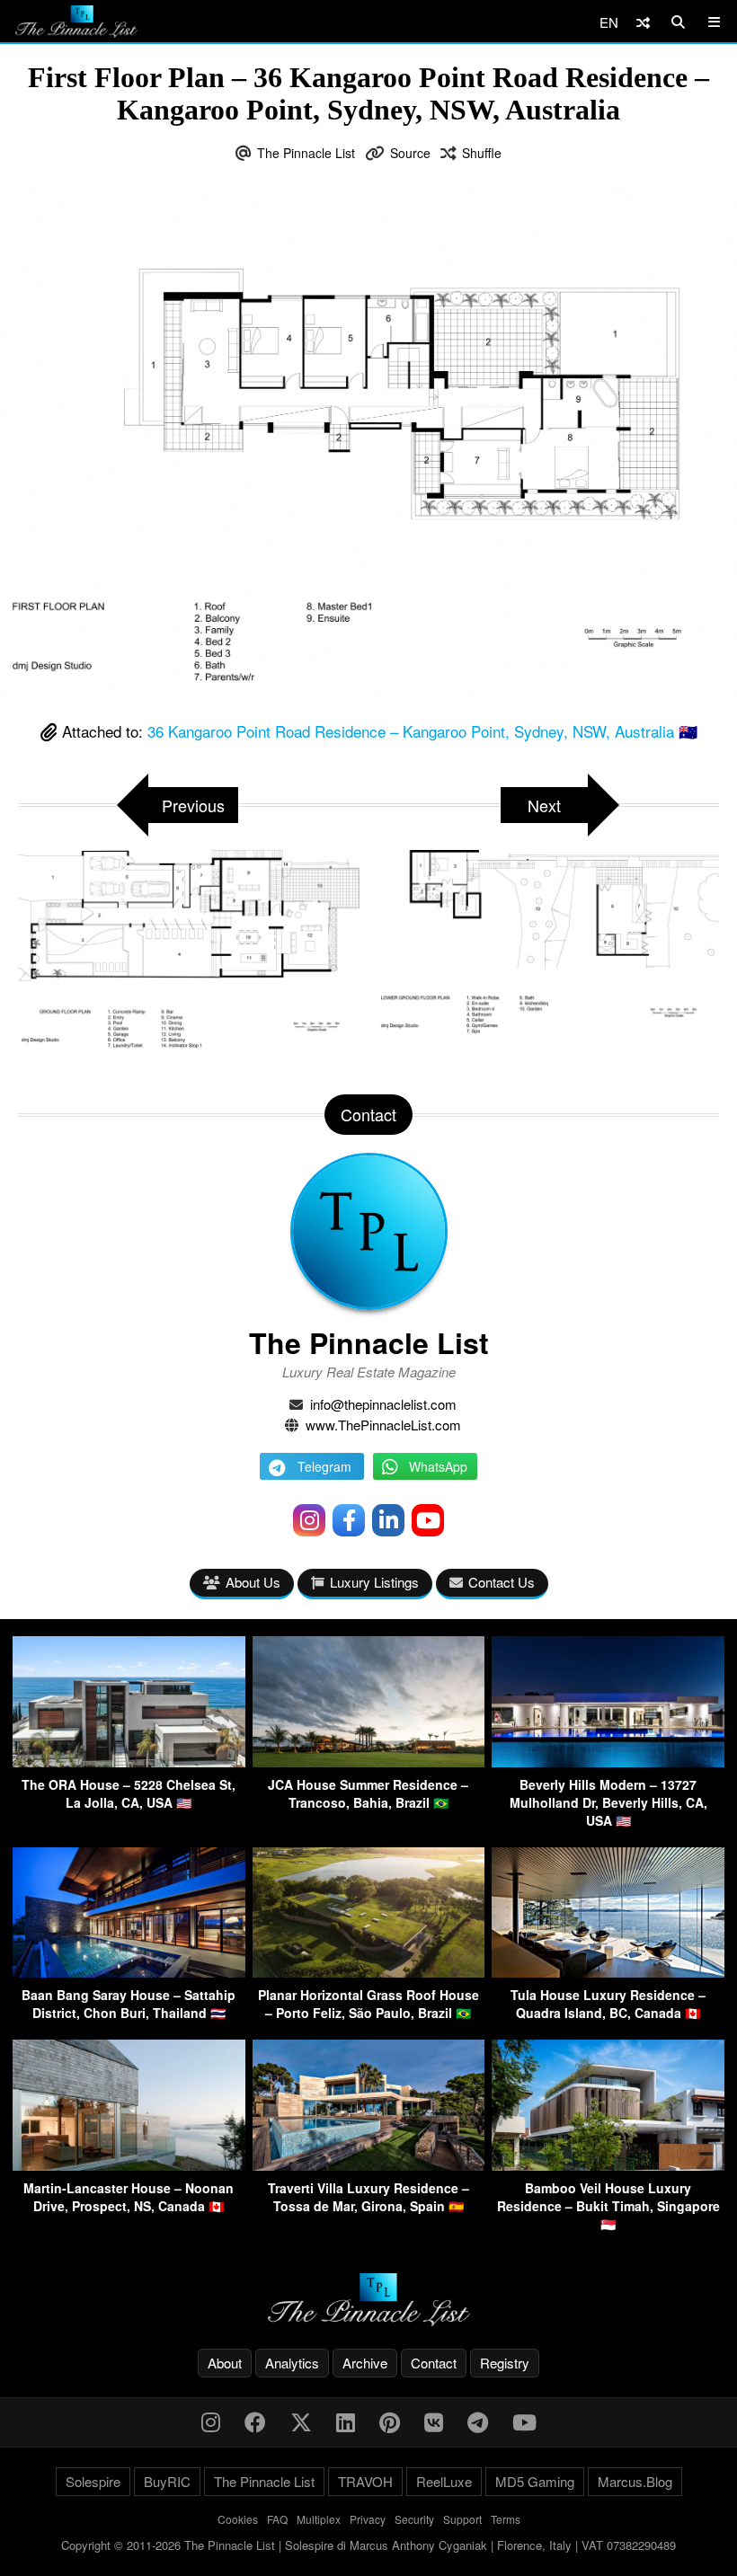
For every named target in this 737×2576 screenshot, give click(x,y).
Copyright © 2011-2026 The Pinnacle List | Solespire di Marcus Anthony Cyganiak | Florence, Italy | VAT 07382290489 (368, 2545)
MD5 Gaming (535, 2481)
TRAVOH (365, 2481)
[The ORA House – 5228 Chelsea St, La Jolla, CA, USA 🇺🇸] (129, 1762)
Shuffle (482, 153)
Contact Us (502, 1582)
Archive (365, 2363)
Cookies (238, 2519)
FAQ (277, 2519)
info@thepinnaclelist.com (383, 1404)
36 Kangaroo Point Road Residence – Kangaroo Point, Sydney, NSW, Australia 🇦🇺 (422, 731)
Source (410, 153)
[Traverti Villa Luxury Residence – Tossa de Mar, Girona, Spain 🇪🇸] (369, 2165)
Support (462, 2519)
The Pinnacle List (306, 153)
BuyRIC (167, 2481)
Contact (434, 2363)
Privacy (368, 2519)
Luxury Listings (374, 1582)
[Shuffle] (643, 22)
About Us (253, 1582)
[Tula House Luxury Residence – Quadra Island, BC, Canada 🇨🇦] (608, 1972)
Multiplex (319, 2519)
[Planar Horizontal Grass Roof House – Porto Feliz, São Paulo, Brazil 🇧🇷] (369, 1972)
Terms (506, 2519)
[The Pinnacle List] (368, 2300)
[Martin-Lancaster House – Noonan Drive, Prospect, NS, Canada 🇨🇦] (129, 2165)
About (225, 2363)
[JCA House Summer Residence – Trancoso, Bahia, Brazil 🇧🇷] (369, 1762)
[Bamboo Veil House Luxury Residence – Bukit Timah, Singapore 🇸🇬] (608, 2165)
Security (414, 2519)
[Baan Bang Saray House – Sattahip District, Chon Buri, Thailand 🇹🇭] (129, 1972)
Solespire (93, 2481)
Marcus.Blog (635, 2481)
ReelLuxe (444, 2481)
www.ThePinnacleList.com (383, 1425)
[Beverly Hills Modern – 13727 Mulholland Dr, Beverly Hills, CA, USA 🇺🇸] (608, 1762)
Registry (505, 2363)
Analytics (292, 2363)
